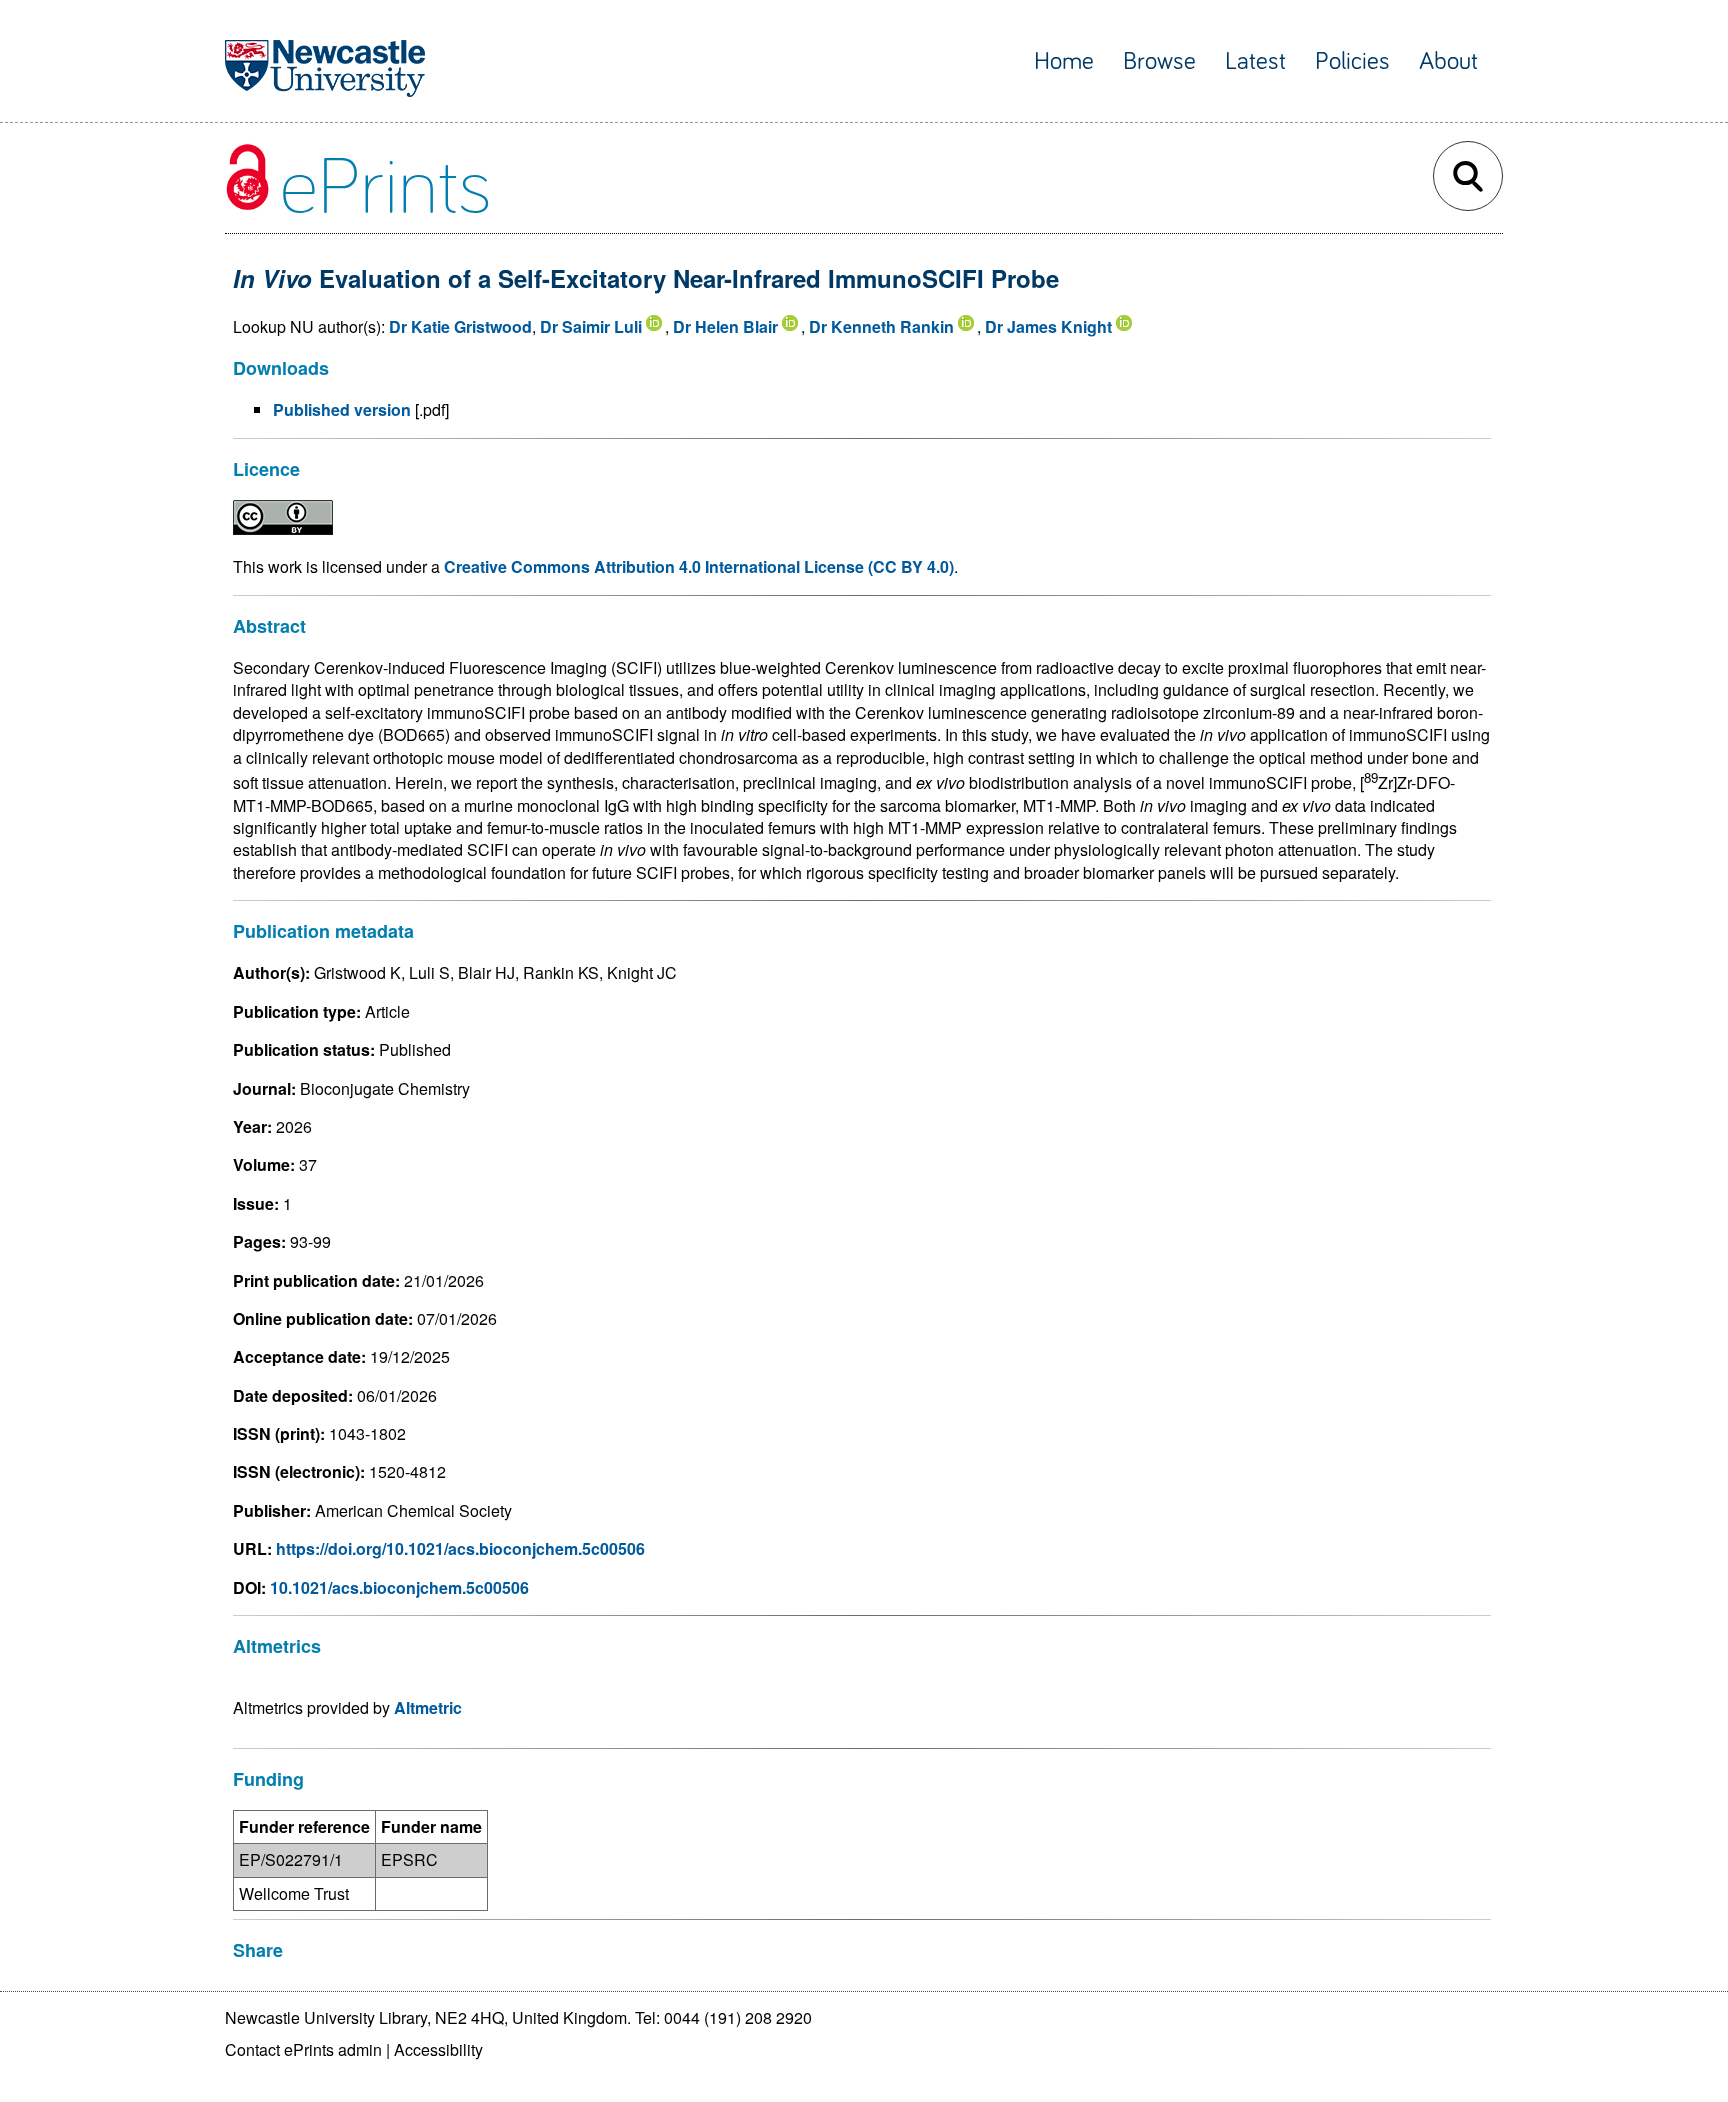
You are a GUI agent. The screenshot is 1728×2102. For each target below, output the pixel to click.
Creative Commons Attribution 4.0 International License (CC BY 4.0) (699, 566)
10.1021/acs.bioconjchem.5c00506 (399, 1587)
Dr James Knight (1048, 326)
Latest (1255, 61)
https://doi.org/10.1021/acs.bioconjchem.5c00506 (460, 1548)
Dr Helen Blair (725, 326)
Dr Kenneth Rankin (881, 326)
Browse (1159, 61)
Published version (342, 409)
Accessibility (438, 2049)
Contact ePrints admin (303, 2049)
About (1448, 61)
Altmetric (428, 1707)
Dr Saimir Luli (591, 326)
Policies (1352, 61)
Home (1064, 61)
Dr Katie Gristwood (460, 326)
